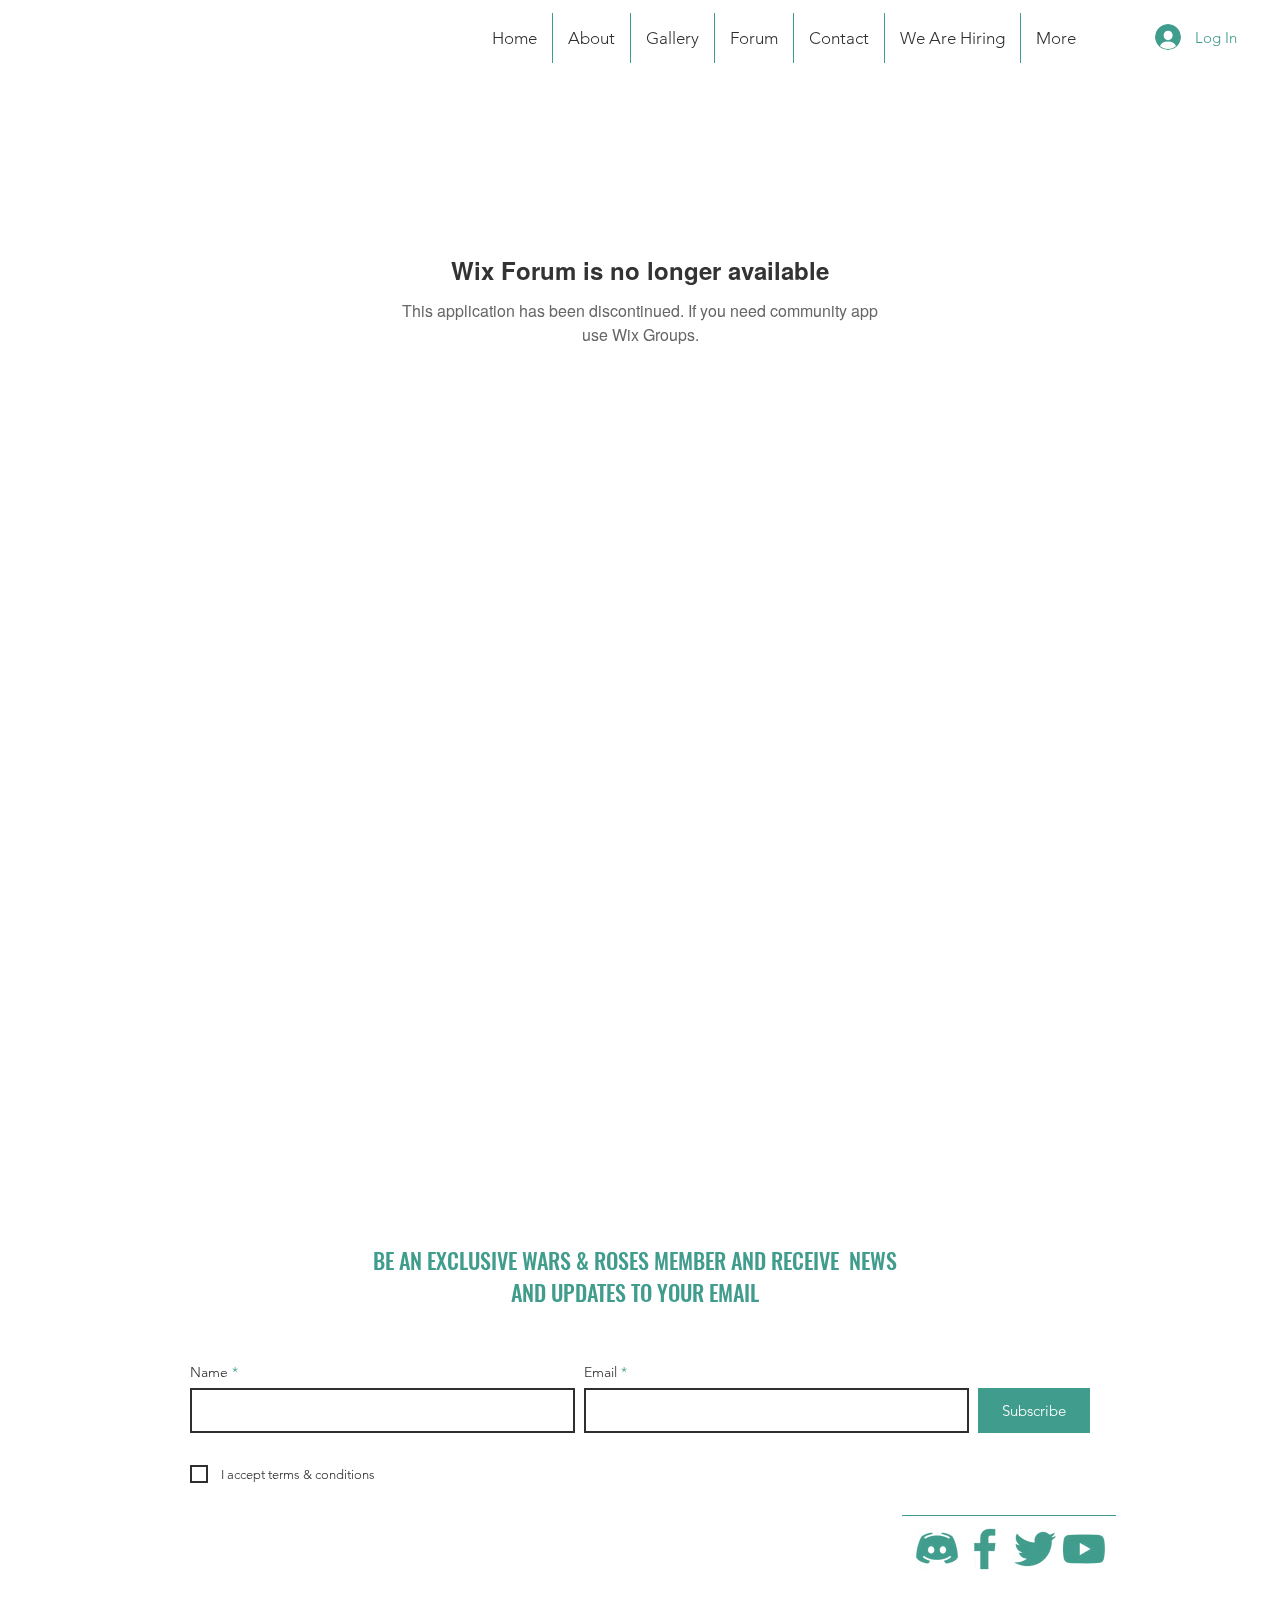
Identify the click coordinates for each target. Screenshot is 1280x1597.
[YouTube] (1084, 1549)
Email (600, 1372)
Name (209, 1372)
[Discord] (937, 1549)
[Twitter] (1035, 1549)
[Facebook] (986, 1549)
